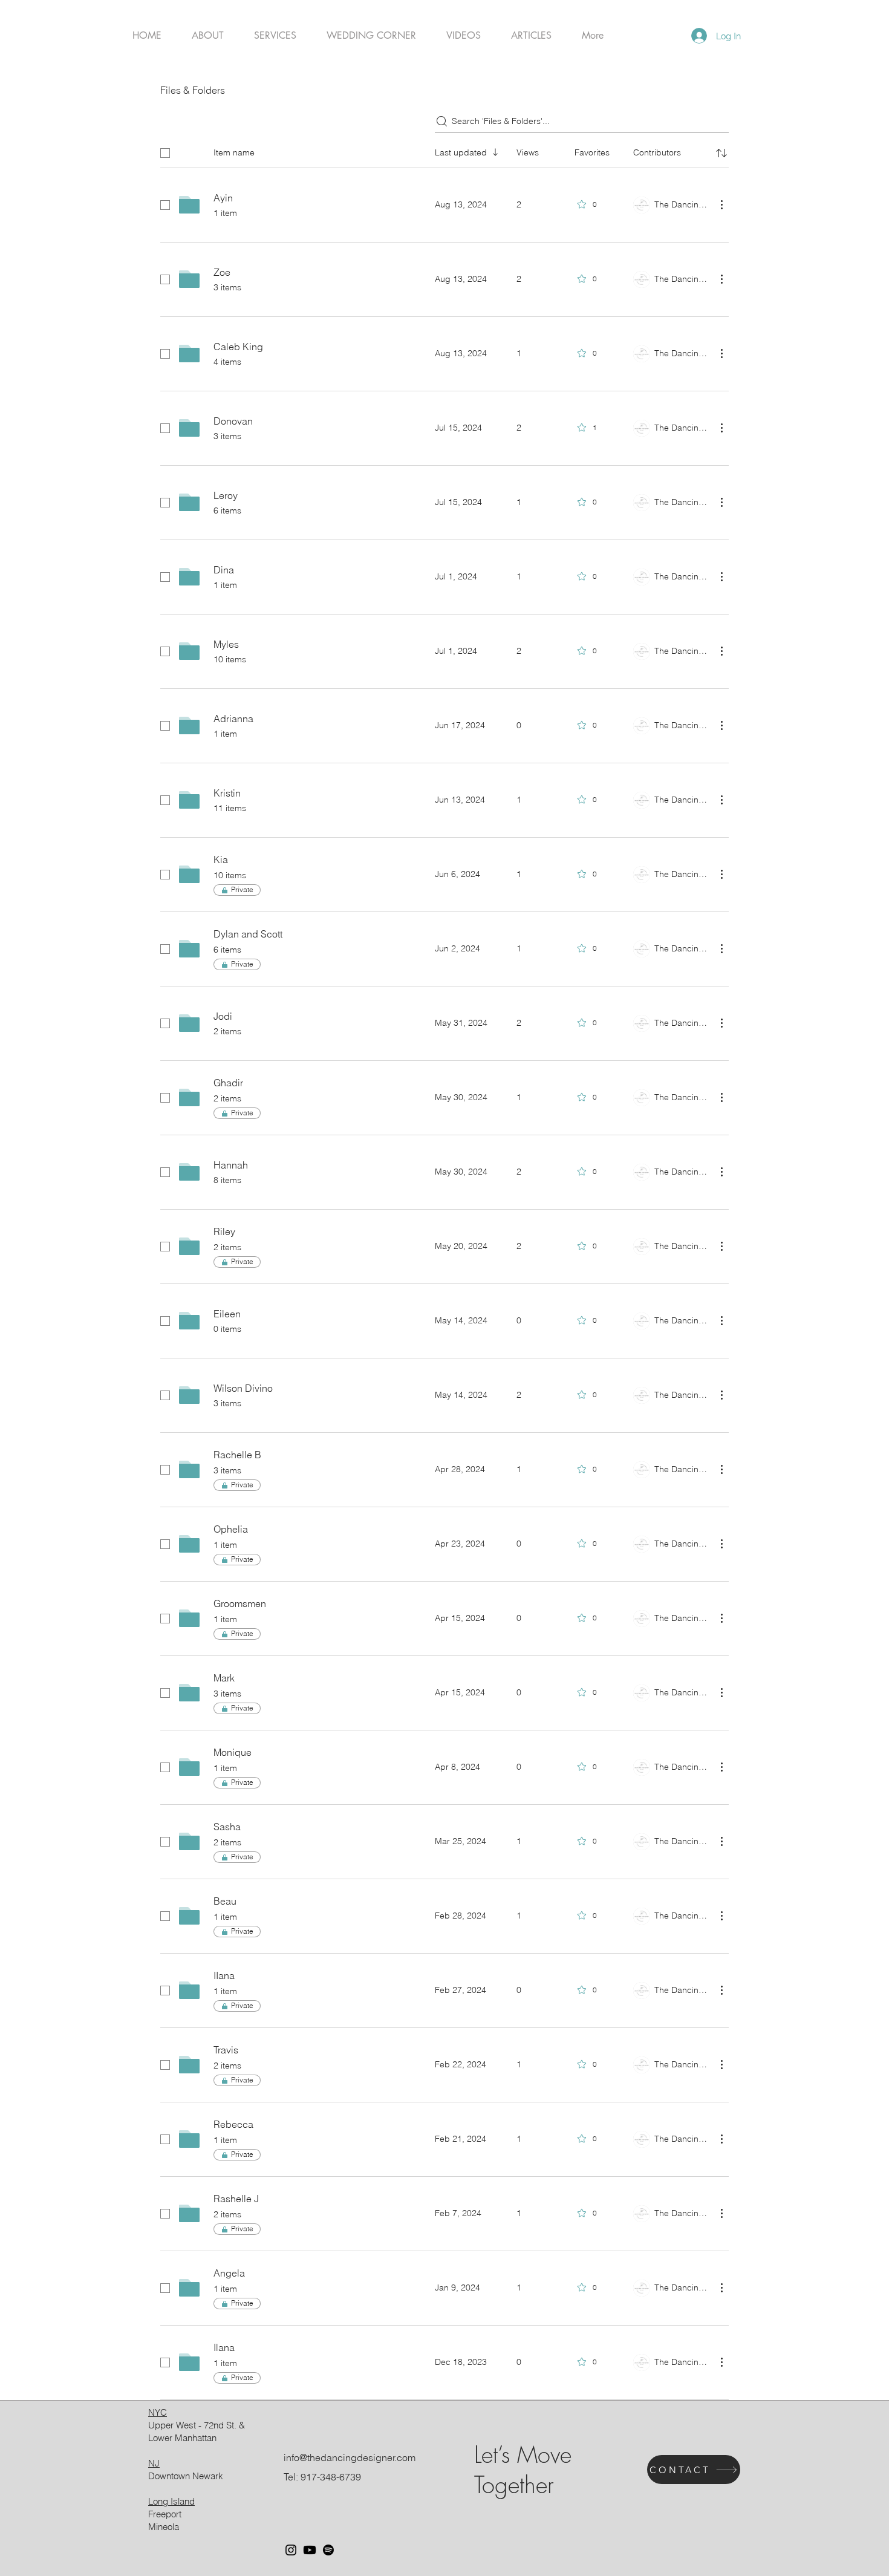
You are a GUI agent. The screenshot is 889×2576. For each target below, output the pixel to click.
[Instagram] (291, 2550)
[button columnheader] (721, 153)
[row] (444, 151)
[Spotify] (328, 2550)
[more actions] (721, 204)
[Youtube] (310, 2550)
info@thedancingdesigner (339, 2457)
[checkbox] (165, 153)
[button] (275, 36)
